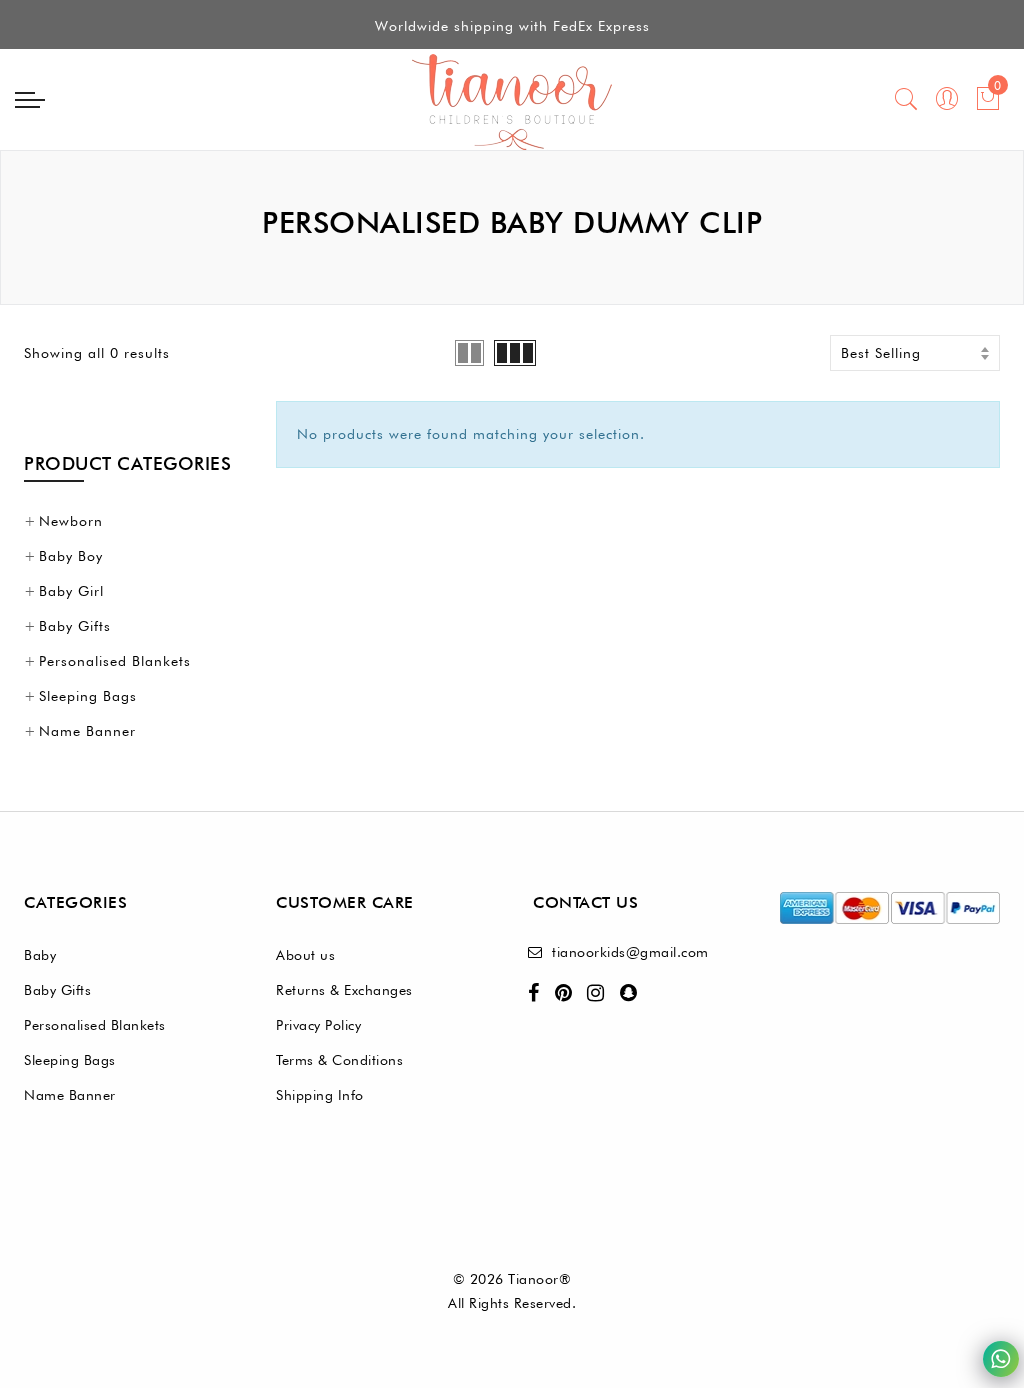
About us (305, 955)
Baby (40, 955)
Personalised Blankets (115, 661)
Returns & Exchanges (344, 990)
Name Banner (87, 731)
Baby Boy (71, 556)
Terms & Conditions (339, 1060)
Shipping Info (320, 1095)
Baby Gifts (75, 626)
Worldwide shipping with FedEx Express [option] (512, 26)
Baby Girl (71, 591)
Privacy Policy (318, 1025)
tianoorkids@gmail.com (630, 952)
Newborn (71, 521)
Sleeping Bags (88, 696)
